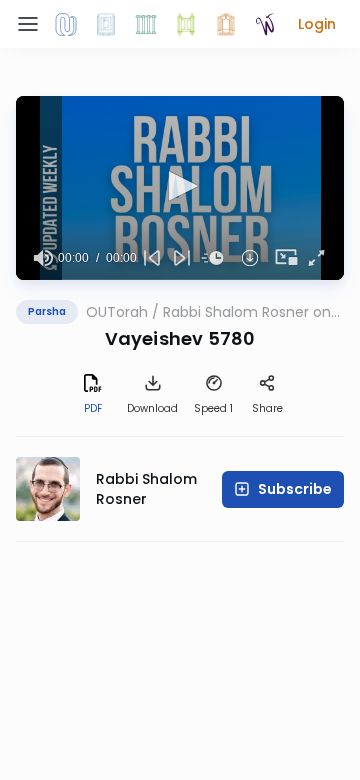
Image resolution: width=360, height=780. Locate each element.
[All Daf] (226, 24)
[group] (43, 258)
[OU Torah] (66, 24)
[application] (180, 188)
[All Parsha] (186, 24)
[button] (317, 24)
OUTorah (117, 312)
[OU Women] (266, 24)
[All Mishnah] (106, 24)
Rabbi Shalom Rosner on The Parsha (247, 312)
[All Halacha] (146, 24)
